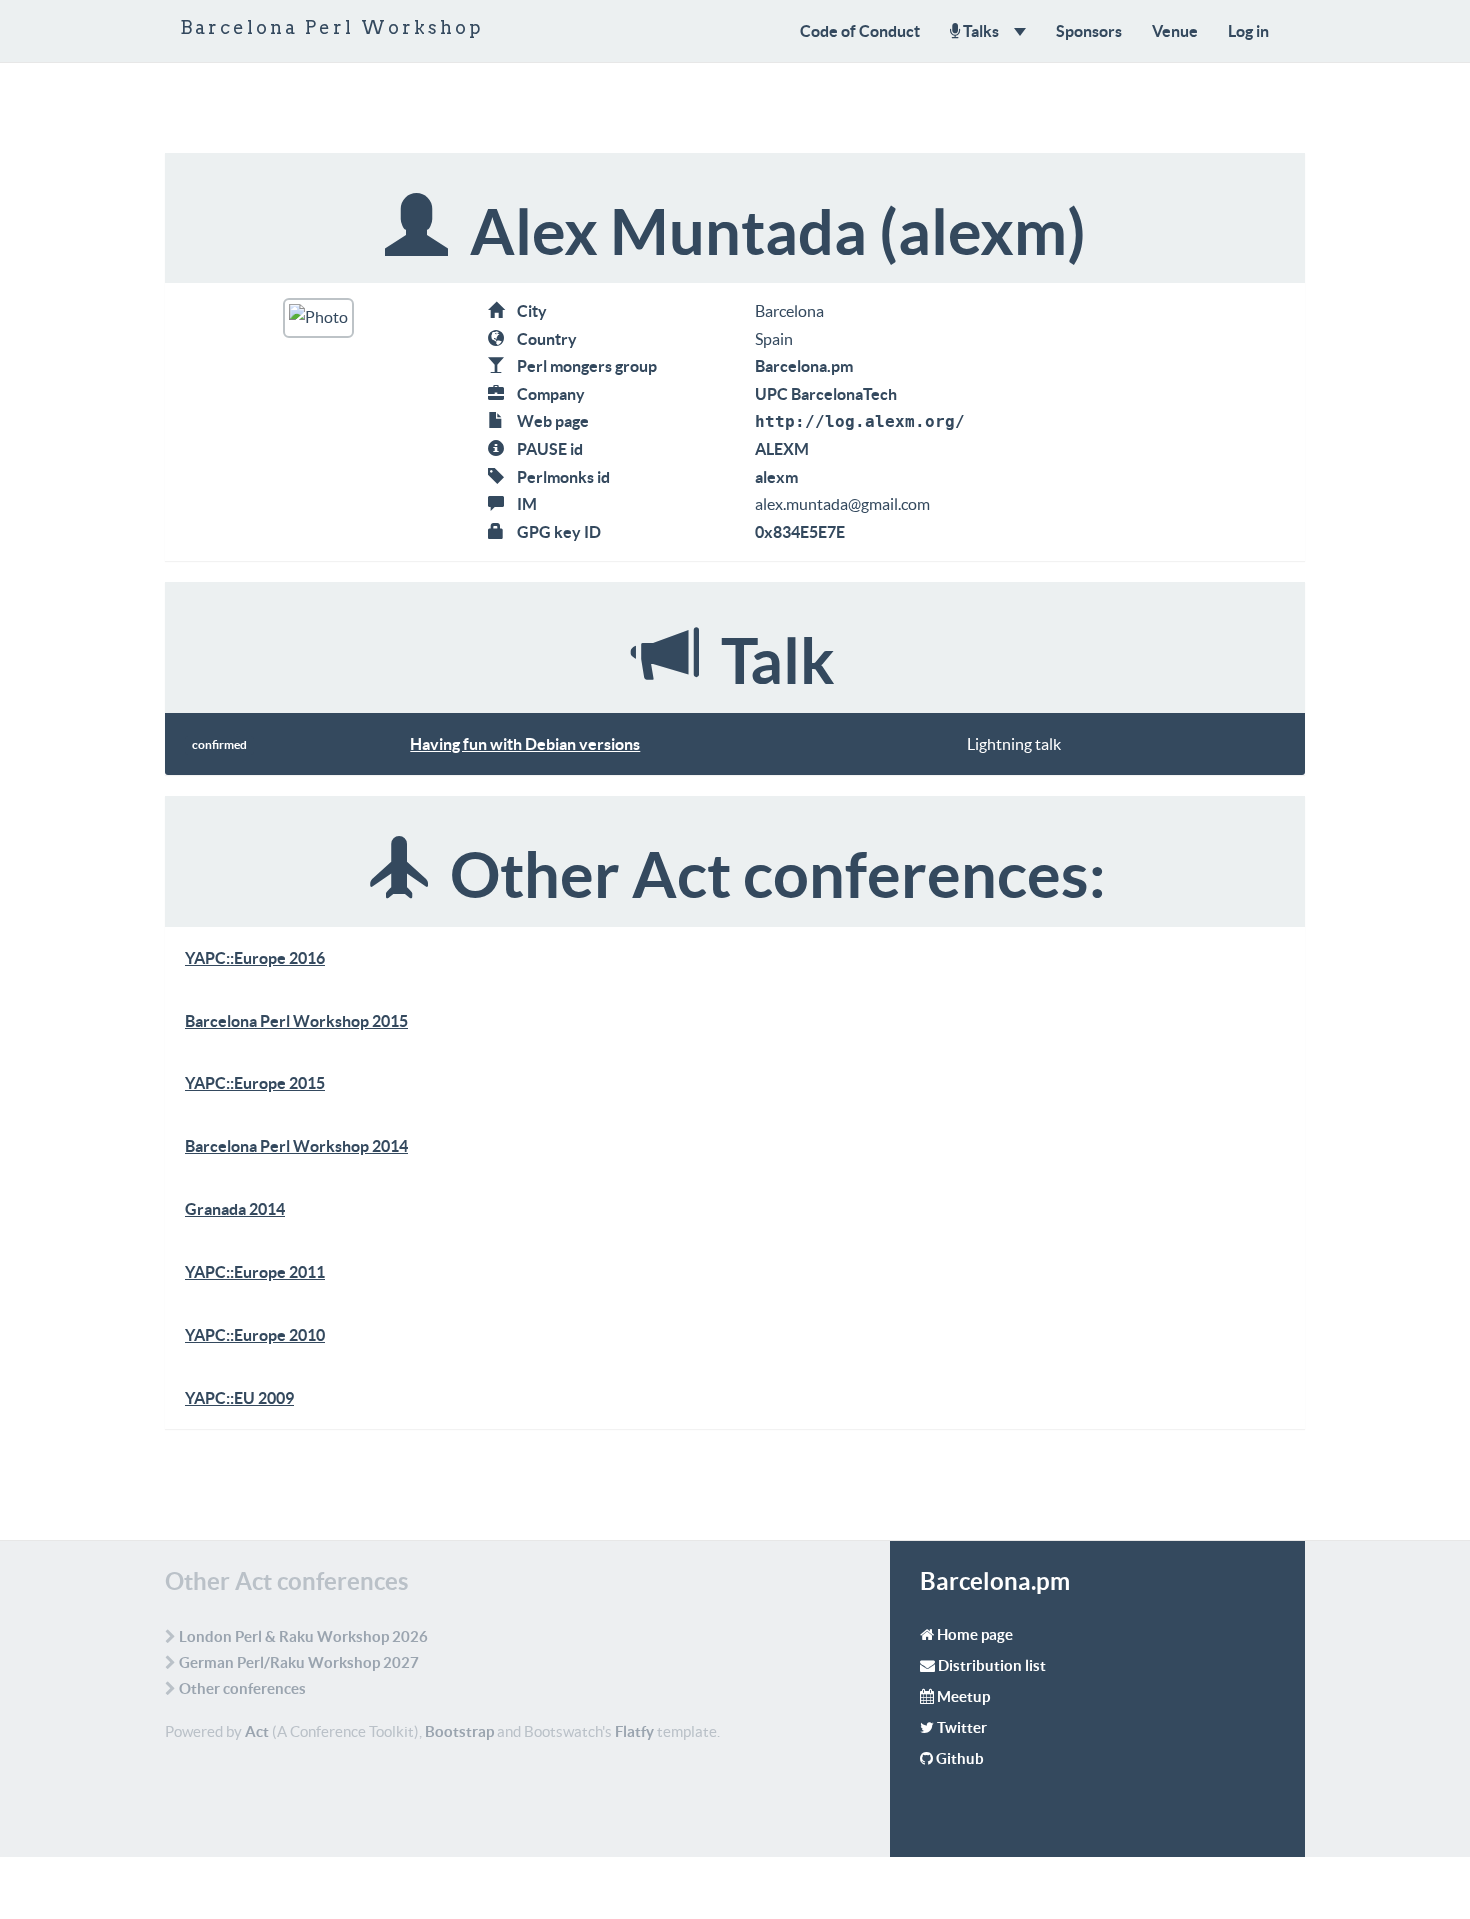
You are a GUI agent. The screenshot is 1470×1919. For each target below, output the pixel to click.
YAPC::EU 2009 (239, 1398)
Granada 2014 (235, 1209)
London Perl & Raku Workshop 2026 (303, 1636)
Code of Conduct (860, 31)
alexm (776, 477)
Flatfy (634, 1731)
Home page (975, 1634)
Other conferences (242, 1688)
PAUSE (542, 449)
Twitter (962, 1727)
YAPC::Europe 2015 (255, 1083)
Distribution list (992, 1665)
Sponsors (1089, 31)
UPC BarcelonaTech (826, 394)
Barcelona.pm (804, 366)
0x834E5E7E (800, 532)
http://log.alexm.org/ (860, 421)
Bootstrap (459, 1731)
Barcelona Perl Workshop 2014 (296, 1146)
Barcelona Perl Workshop (332, 27)
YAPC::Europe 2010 (255, 1335)
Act (257, 1731)
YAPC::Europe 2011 (255, 1272)
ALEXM (782, 449)
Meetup (963, 1696)
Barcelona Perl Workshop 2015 (296, 1021)
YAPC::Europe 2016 (255, 958)
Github (960, 1758)
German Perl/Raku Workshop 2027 (299, 1662)
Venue (1175, 31)
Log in (1248, 31)
